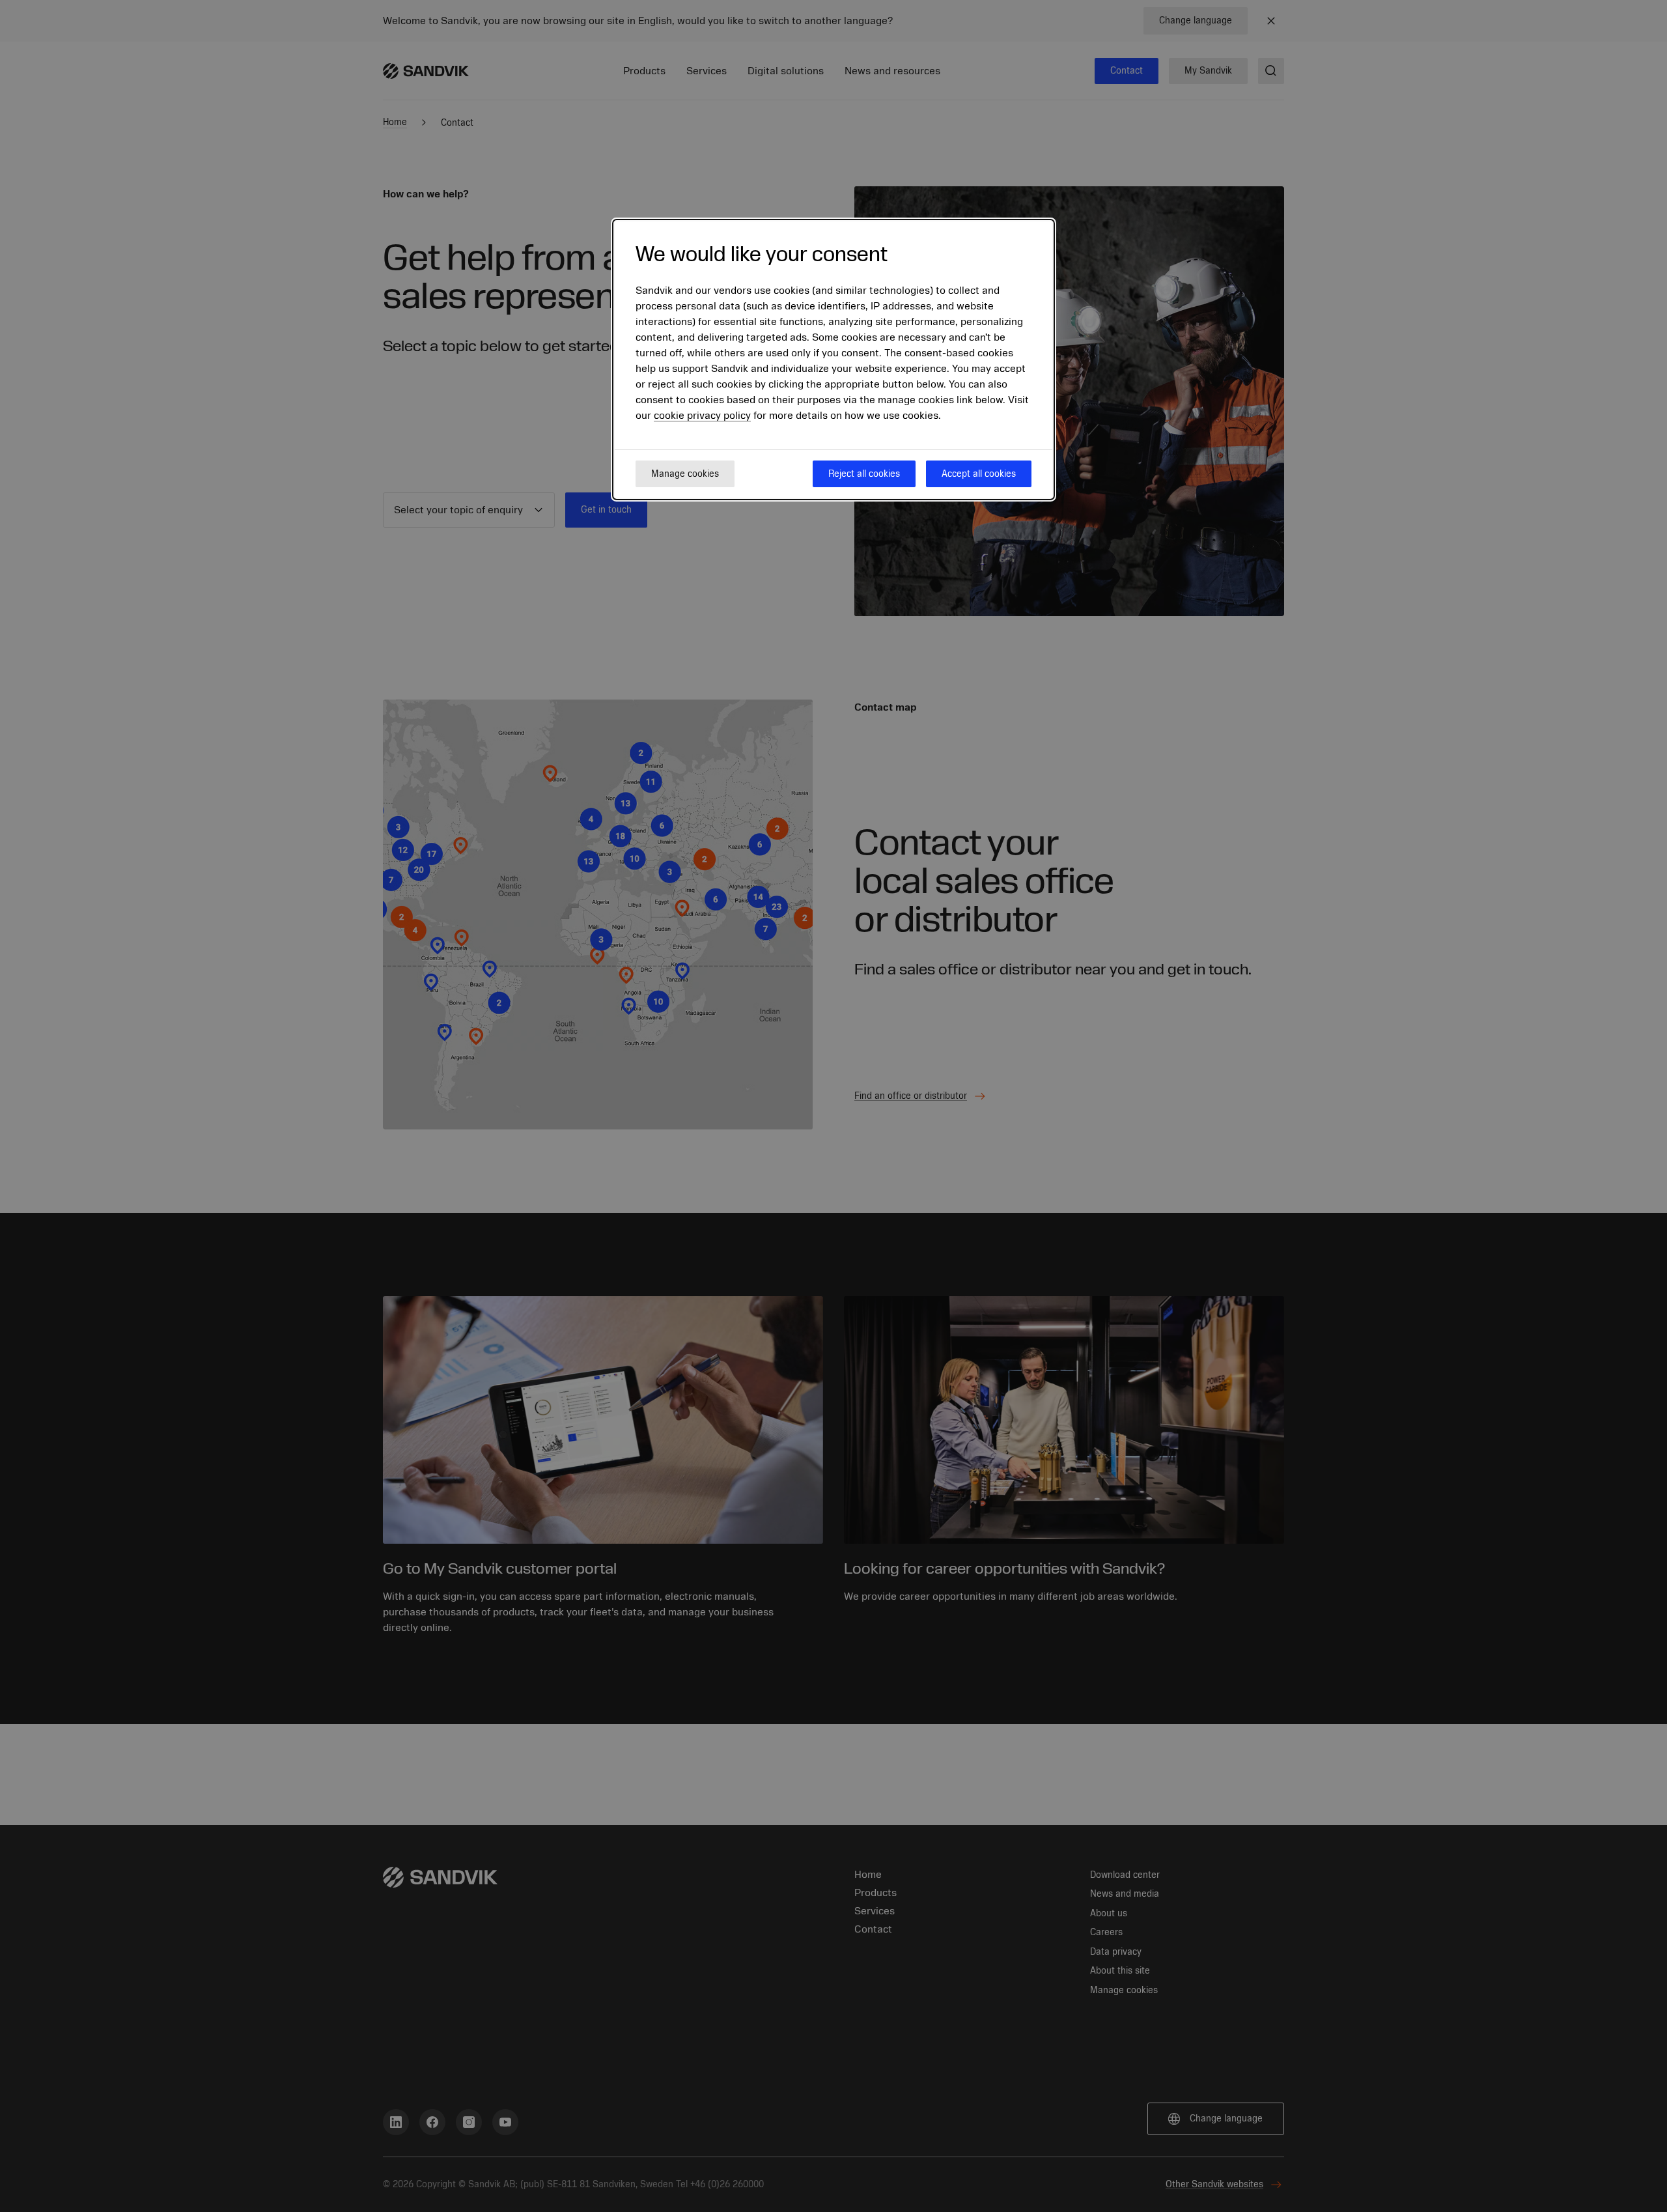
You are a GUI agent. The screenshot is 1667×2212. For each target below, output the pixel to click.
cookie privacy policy (702, 416)
